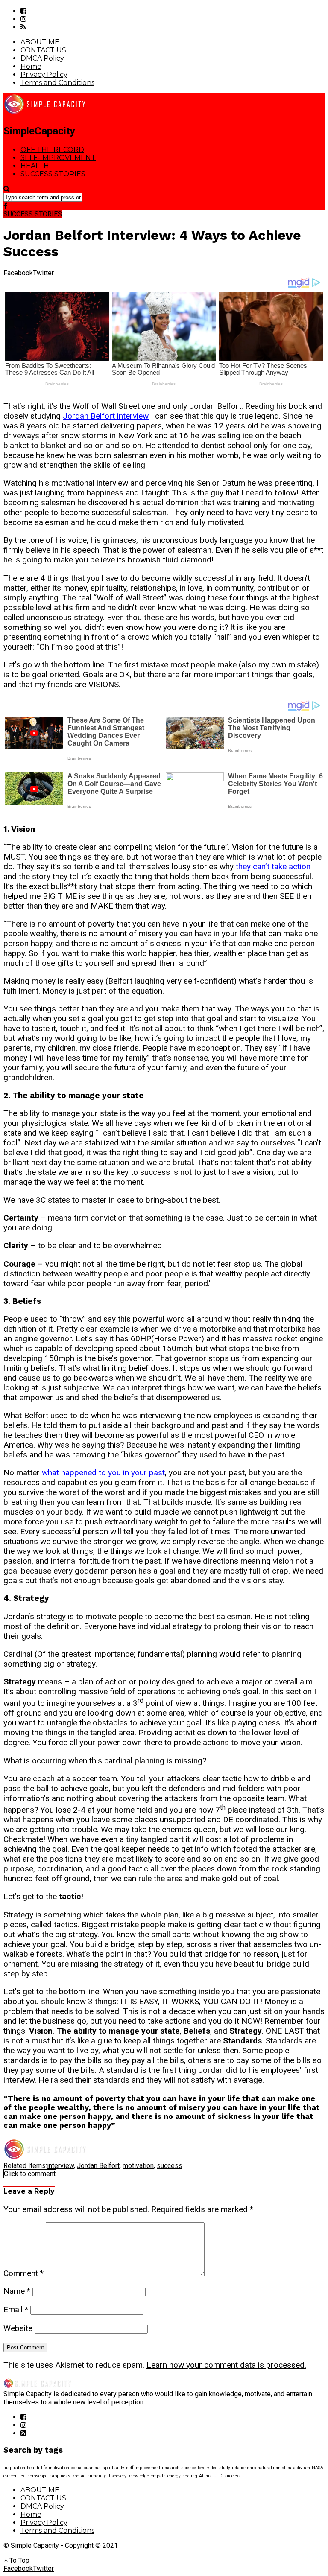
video (212, 2468)
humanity (97, 2476)
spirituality (113, 2468)
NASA (318, 2468)
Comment (23, 2273)
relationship (244, 2468)
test (22, 2476)
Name (17, 2291)
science (189, 2468)
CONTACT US (43, 50)
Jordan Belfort (98, 2166)
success (170, 2166)
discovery (117, 2476)
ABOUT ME (40, 42)
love (202, 2468)
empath (158, 2476)
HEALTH (35, 166)
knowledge (139, 2476)
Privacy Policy (44, 74)
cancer (10, 2476)
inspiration (14, 2468)
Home (31, 66)
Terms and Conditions (57, 83)
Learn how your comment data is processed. (226, 2365)
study (225, 2468)
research (171, 2468)
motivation (138, 2166)
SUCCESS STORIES (53, 174)
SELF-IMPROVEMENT (58, 158)
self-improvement (143, 2468)
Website (18, 2328)
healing (190, 2476)
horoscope (37, 2476)
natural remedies (274, 2468)
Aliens (205, 2476)
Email (16, 2309)
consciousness (86, 2468)
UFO (218, 2476)
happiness (60, 2476)
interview (60, 2166)
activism (302, 2468)
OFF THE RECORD (52, 150)
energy (174, 2476)
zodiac (79, 2476)
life (44, 2468)
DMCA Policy (42, 58)
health (33, 2468)
